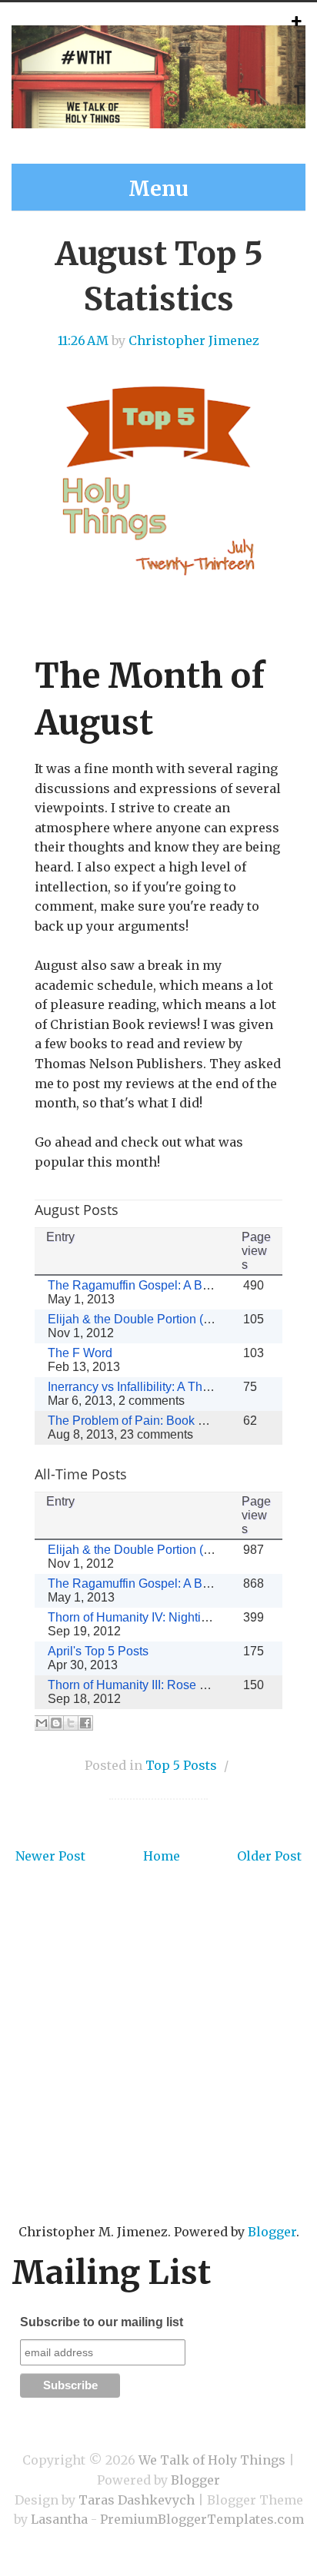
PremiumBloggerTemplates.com (202, 2519)
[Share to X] (71, 1723)
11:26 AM (83, 340)
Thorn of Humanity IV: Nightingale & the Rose (172, 1617)
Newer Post (50, 1856)
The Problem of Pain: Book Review (143, 1421)
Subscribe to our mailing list (102, 2322)
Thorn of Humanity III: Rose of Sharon (150, 1685)
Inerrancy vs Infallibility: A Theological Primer (170, 1387)
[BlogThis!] (56, 1723)
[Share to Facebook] (85, 1723)
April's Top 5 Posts (98, 1651)
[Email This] (42, 1723)
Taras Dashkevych (137, 2500)
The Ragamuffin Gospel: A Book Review (157, 1285)
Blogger (272, 2232)
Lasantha (59, 2519)
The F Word (80, 1353)
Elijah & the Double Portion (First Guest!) (158, 1319)
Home (162, 1856)
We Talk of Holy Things (212, 2460)
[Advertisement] (158, 2067)
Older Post (269, 1856)
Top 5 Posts (181, 1765)
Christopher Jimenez (194, 340)
